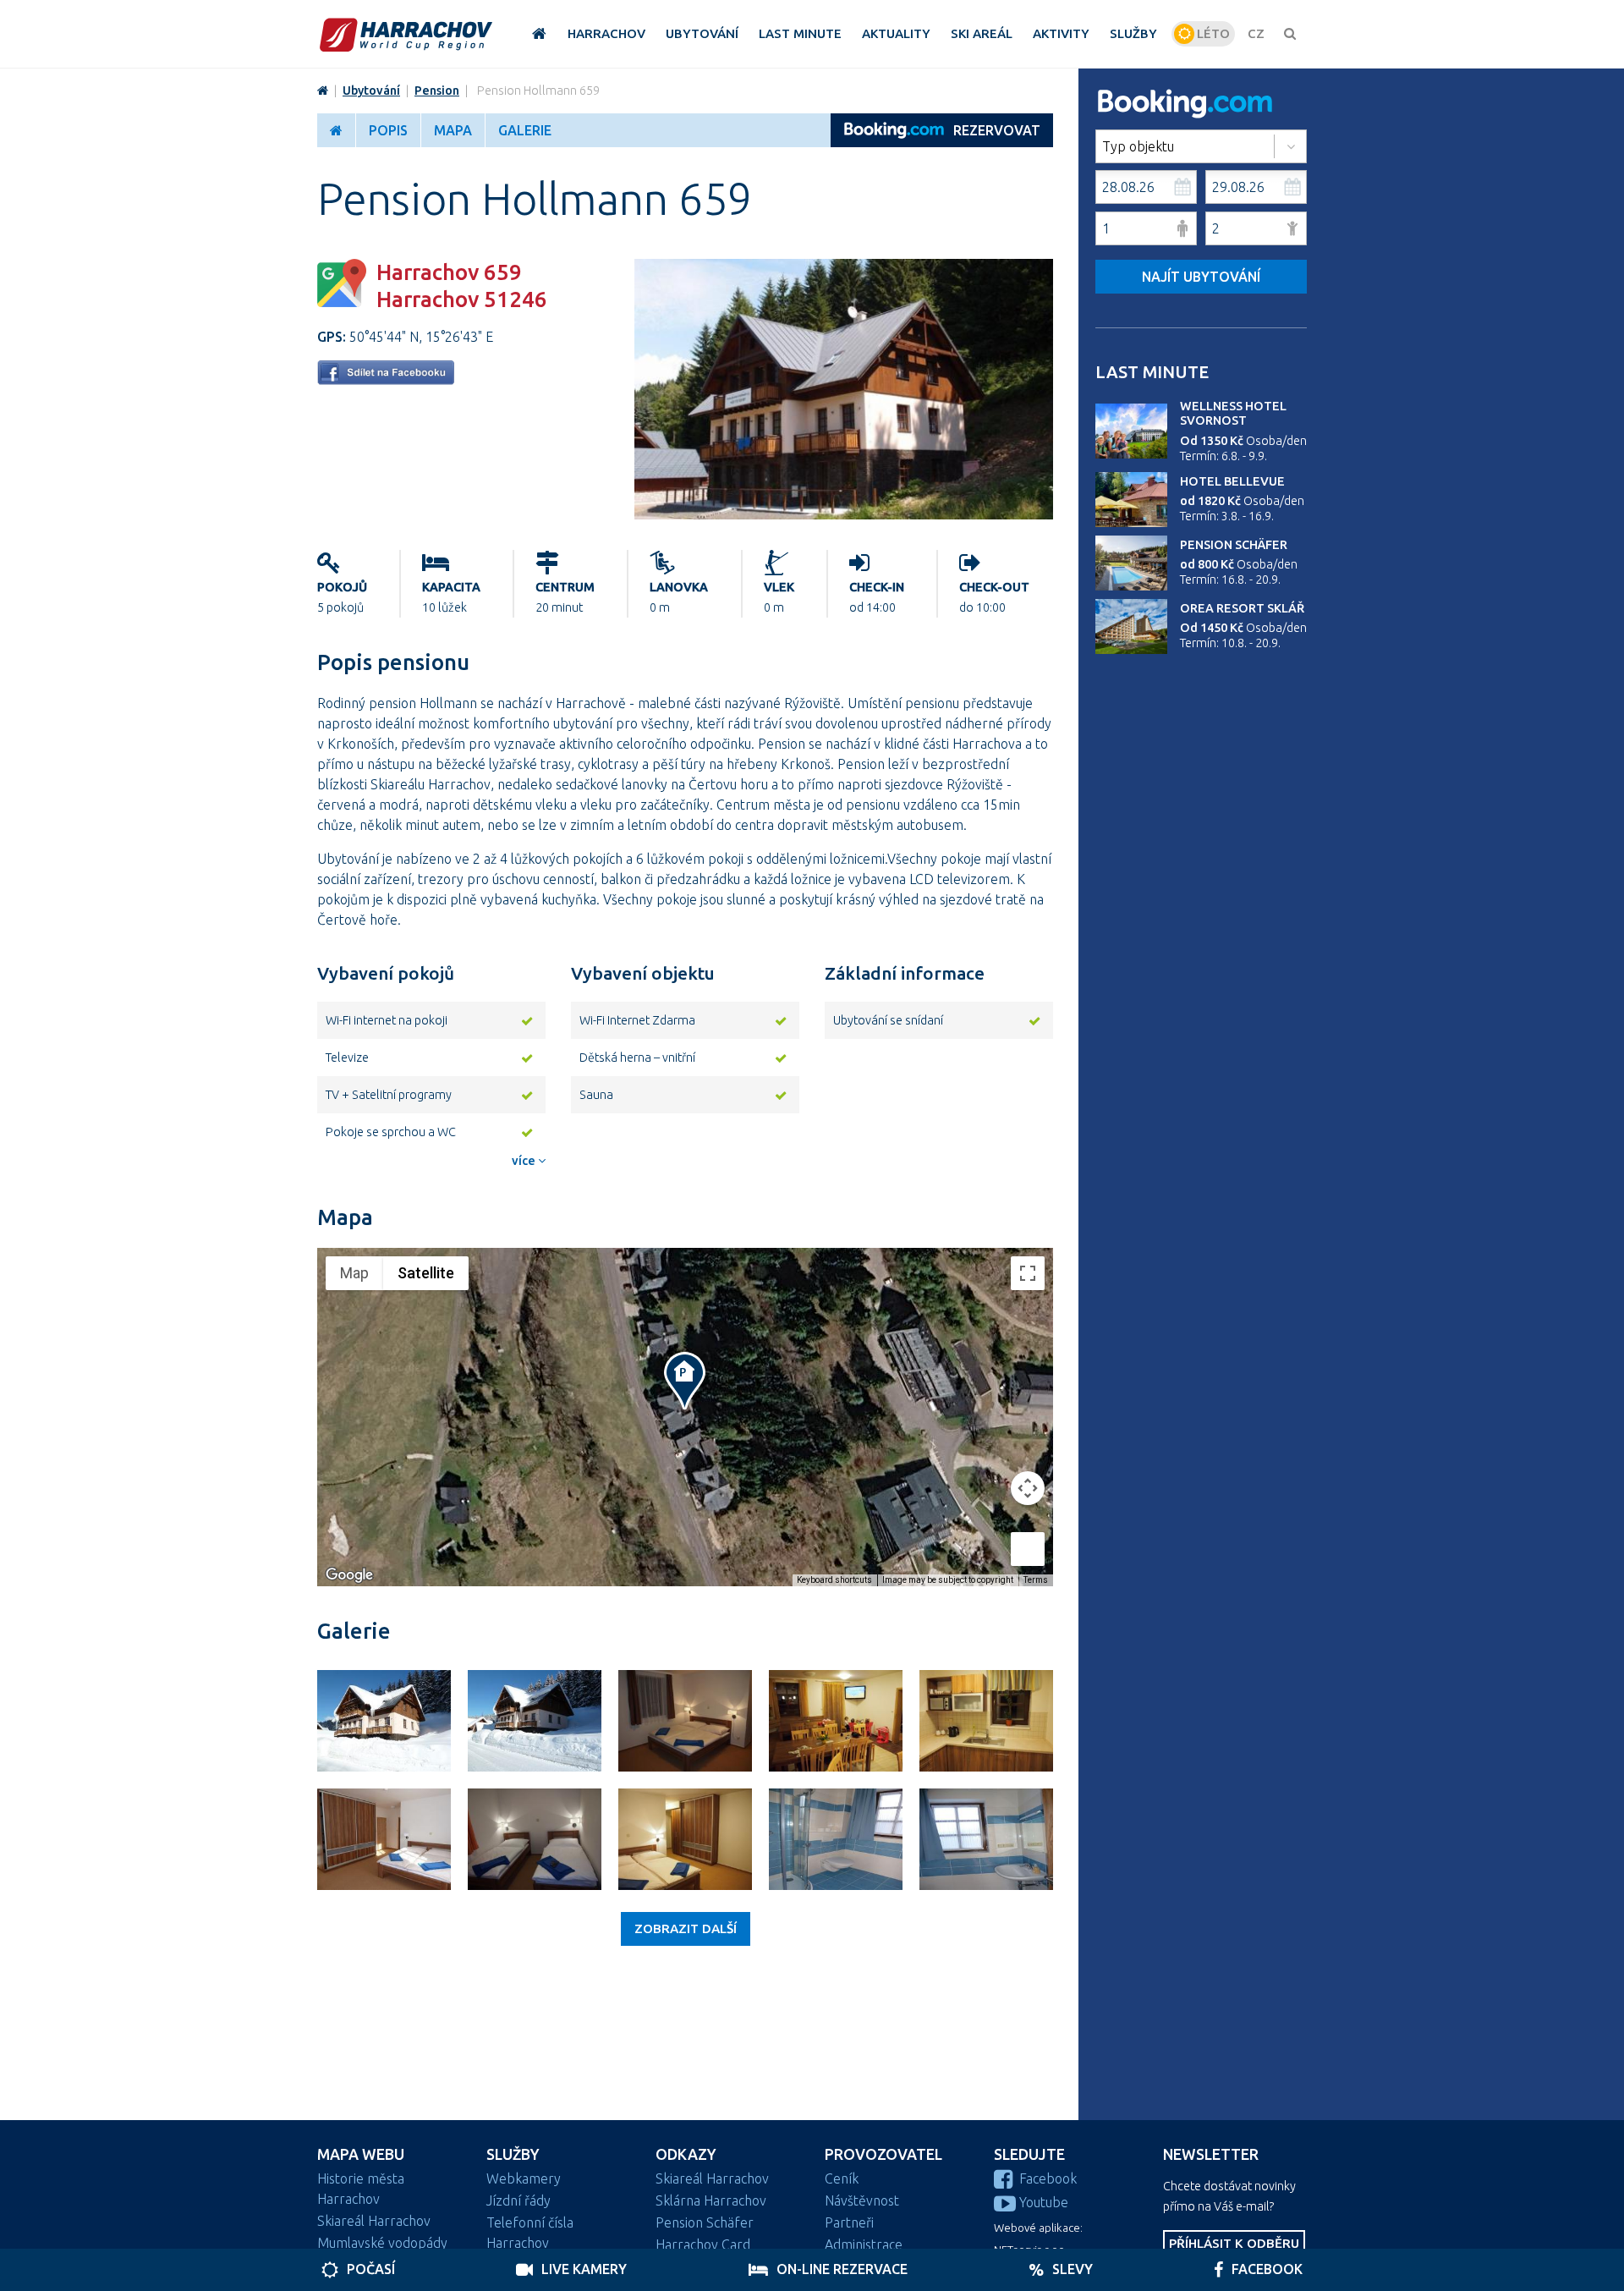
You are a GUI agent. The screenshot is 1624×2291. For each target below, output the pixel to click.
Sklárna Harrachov (711, 2200)
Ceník (842, 2178)
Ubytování (371, 91)
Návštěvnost (862, 2200)
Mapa (453, 130)
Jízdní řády (518, 2200)
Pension (437, 91)
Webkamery (524, 2178)
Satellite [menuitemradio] (426, 1273)
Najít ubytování (1201, 277)
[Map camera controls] (1028, 1488)
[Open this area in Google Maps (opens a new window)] (349, 1575)
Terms (1036, 1580)
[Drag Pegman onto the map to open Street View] (1028, 1549)
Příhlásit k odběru (1234, 2243)
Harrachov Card (703, 2244)
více (525, 1161)
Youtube (1044, 2202)
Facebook (1048, 2178)
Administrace (864, 2244)
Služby (513, 2154)
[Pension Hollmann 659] (844, 514)
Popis (388, 130)
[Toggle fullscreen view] (1028, 1273)
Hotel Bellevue (1232, 481)
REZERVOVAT (997, 130)
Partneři (849, 2222)
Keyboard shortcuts (834, 1580)
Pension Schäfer (1234, 545)
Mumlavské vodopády (382, 2243)
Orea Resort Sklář (1242, 608)
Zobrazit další (686, 1928)
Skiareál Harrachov (374, 2221)
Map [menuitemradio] (354, 1273)
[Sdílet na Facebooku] (386, 380)
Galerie (525, 130)
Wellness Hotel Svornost (1233, 413)
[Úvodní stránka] (406, 34)
